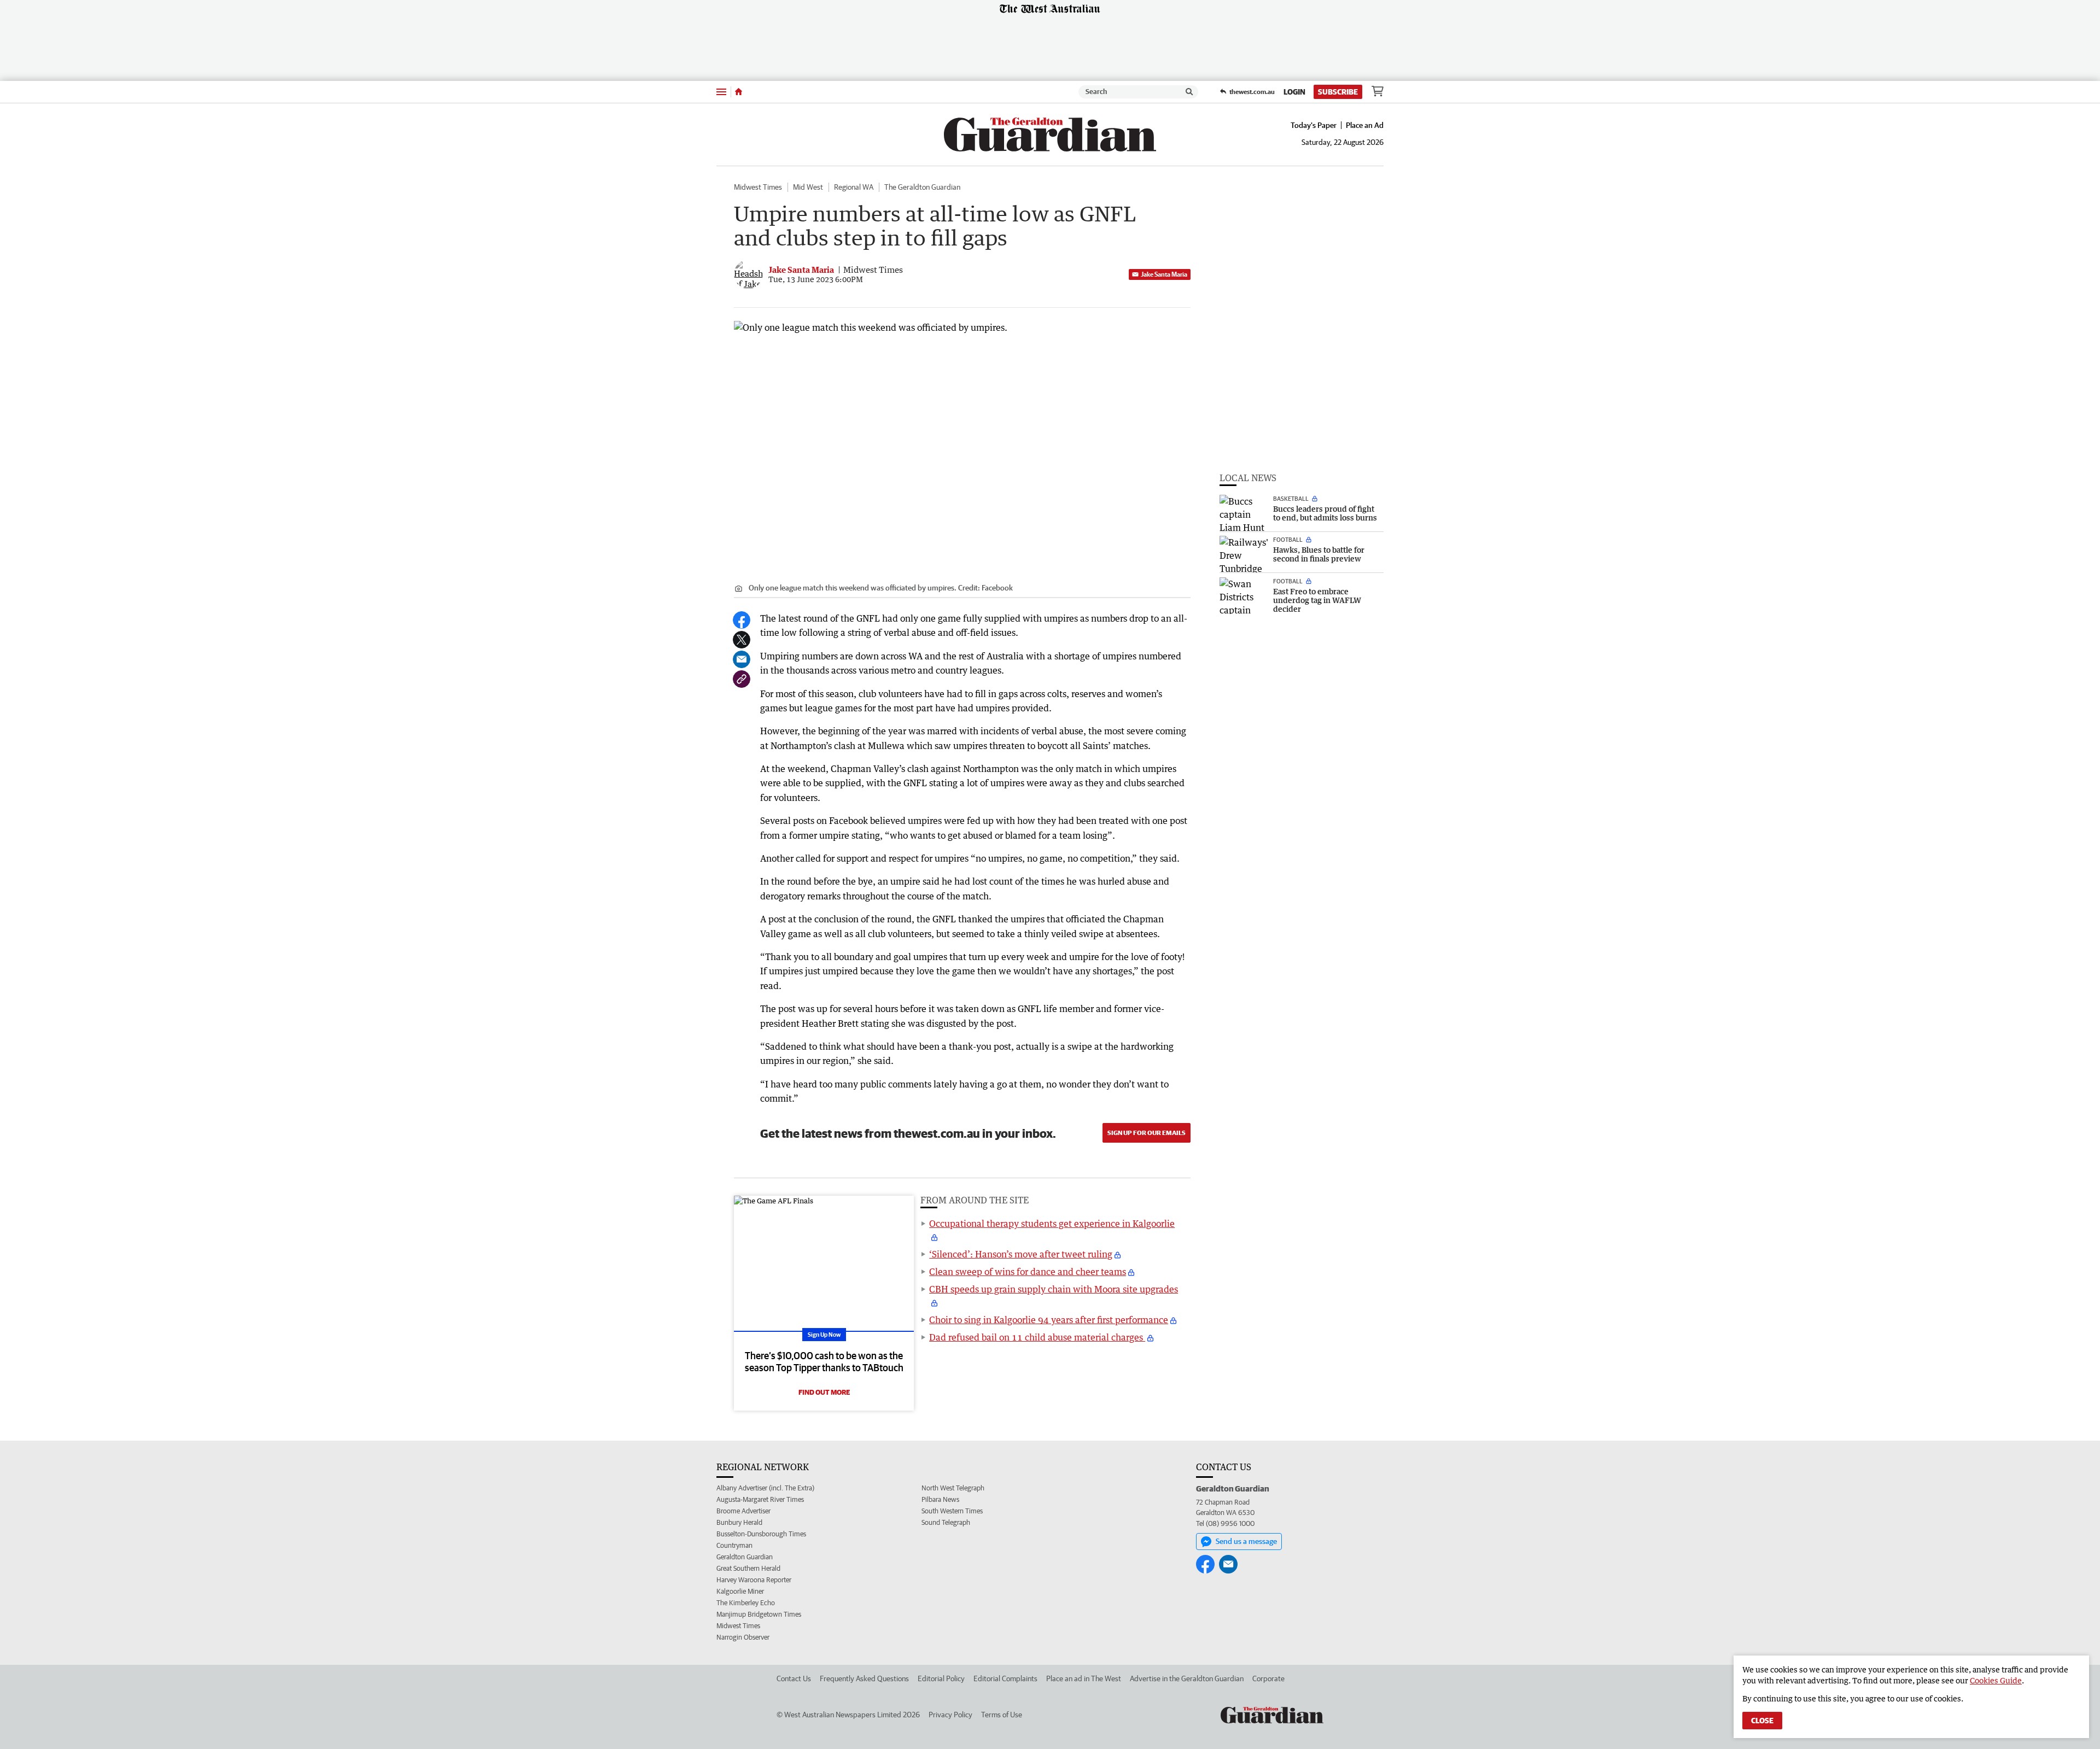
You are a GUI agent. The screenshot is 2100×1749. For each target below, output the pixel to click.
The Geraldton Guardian (922, 187)
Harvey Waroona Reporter (754, 1580)
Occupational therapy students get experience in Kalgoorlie (1052, 1224)
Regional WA (854, 187)
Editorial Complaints (1005, 1678)
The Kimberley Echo (746, 1603)
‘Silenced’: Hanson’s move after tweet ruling (1021, 1254)
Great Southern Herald (748, 1568)
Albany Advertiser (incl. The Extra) (765, 1488)
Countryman (734, 1545)
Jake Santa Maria (1164, 274)
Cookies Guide (1996, 1680)
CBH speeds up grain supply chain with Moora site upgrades (1054, 1289)
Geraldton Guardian (745, 1557)
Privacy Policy (950, 1715)
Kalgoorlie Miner (740, 1591)
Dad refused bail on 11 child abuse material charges (1037, 1337)
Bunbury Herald (739, 1522)
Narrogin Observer (743, 1637)
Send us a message (1246, 1541)
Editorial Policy (941, 1678)
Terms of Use (1002, 1715)
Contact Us (794, 1678)
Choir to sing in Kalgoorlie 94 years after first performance (1049, 1320)
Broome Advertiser (743, 1511)
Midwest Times (758, 187)
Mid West (808, 187)
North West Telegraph (953, 1488)
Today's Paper (1314, 125)
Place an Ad (1365, 125)
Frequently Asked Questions (864, 1678)
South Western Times (952, 1511)
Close (1762, 1721)
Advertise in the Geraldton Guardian (1187, 1678)
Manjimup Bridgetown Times (759, 1614)
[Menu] (721, 92)
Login (1294, 92)
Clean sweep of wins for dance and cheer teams (1028, 1272)
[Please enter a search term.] (1189, 92)
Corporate (1268, 1678)
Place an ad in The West (1084, 1678)
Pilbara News (940, 1499)
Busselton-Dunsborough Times (761, 1534)
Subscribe (1338, 92)
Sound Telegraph (946, 1522)
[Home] (739, 92)
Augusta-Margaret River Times (760, 1499)
